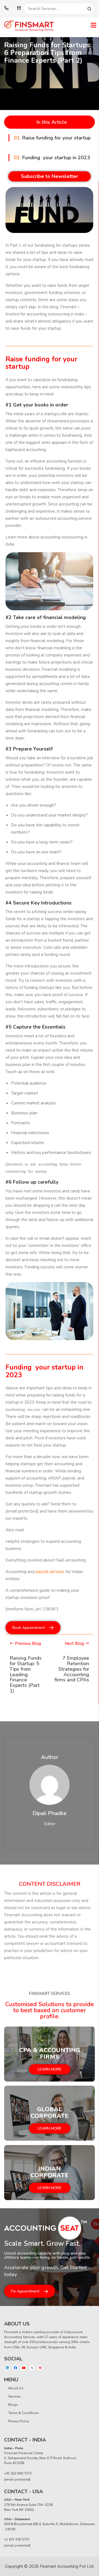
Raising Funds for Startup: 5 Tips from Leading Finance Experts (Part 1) (26, 1674)
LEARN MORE (50, 2069)
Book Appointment (29, 1628)
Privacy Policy (19, 2421)
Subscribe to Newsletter (50, 176)
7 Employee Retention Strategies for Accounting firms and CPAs (72, 1669)
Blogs (13, 2405)
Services (14, 2396)
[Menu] (94, 26)
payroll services (50, 1572)
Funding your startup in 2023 (52, 158)
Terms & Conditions (24, 2413)
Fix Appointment (25, 2291)
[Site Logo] (29, 26)
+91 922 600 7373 (18, 2473)
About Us (16, 2388)
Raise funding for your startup (52, 138)
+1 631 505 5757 (17, 2539)
